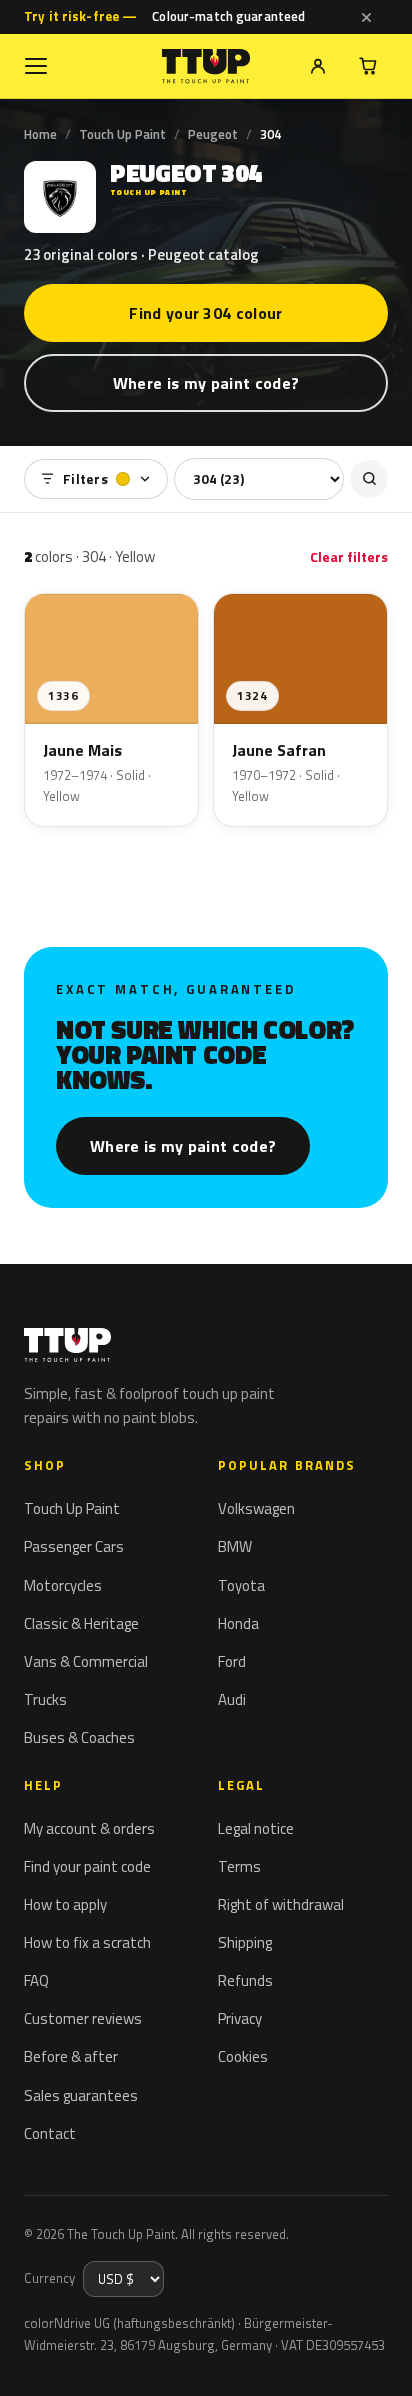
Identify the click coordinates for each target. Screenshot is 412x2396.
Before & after (71, 2056)
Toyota (241, 1585)
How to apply (65, 1904)
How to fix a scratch (87, 1942)
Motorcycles (63, 1585)
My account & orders (89, 1828)
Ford (232, 1661)
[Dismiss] (366, 17)
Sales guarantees (81, 2095)
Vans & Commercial (86, 1661)
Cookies (243, 2056)
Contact (50, 2133)
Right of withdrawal (281, 1904)
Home (40, 134)
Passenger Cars (74, 1546)
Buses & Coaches (79, 1737)
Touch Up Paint (122, 134)
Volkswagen (256, 1508)
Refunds (245, 1980)
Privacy (240, 2018)
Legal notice (256, 1828)
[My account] (318, 66)
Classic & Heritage (81, 1623)
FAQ (36, 1980)
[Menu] (36, 66)
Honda (238, 1623)
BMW (235, 1546)
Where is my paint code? (206, 383)
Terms (239, 1866)
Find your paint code (87, 1866)
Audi (232, 1699)
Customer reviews (83, 2018)
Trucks (45, 1699)
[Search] (369, 479)
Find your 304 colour (205, 313)
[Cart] (368, 66)
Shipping (245, 1942)
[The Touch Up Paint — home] (206, 66)
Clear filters (349, 556)
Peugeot (213, 134)
